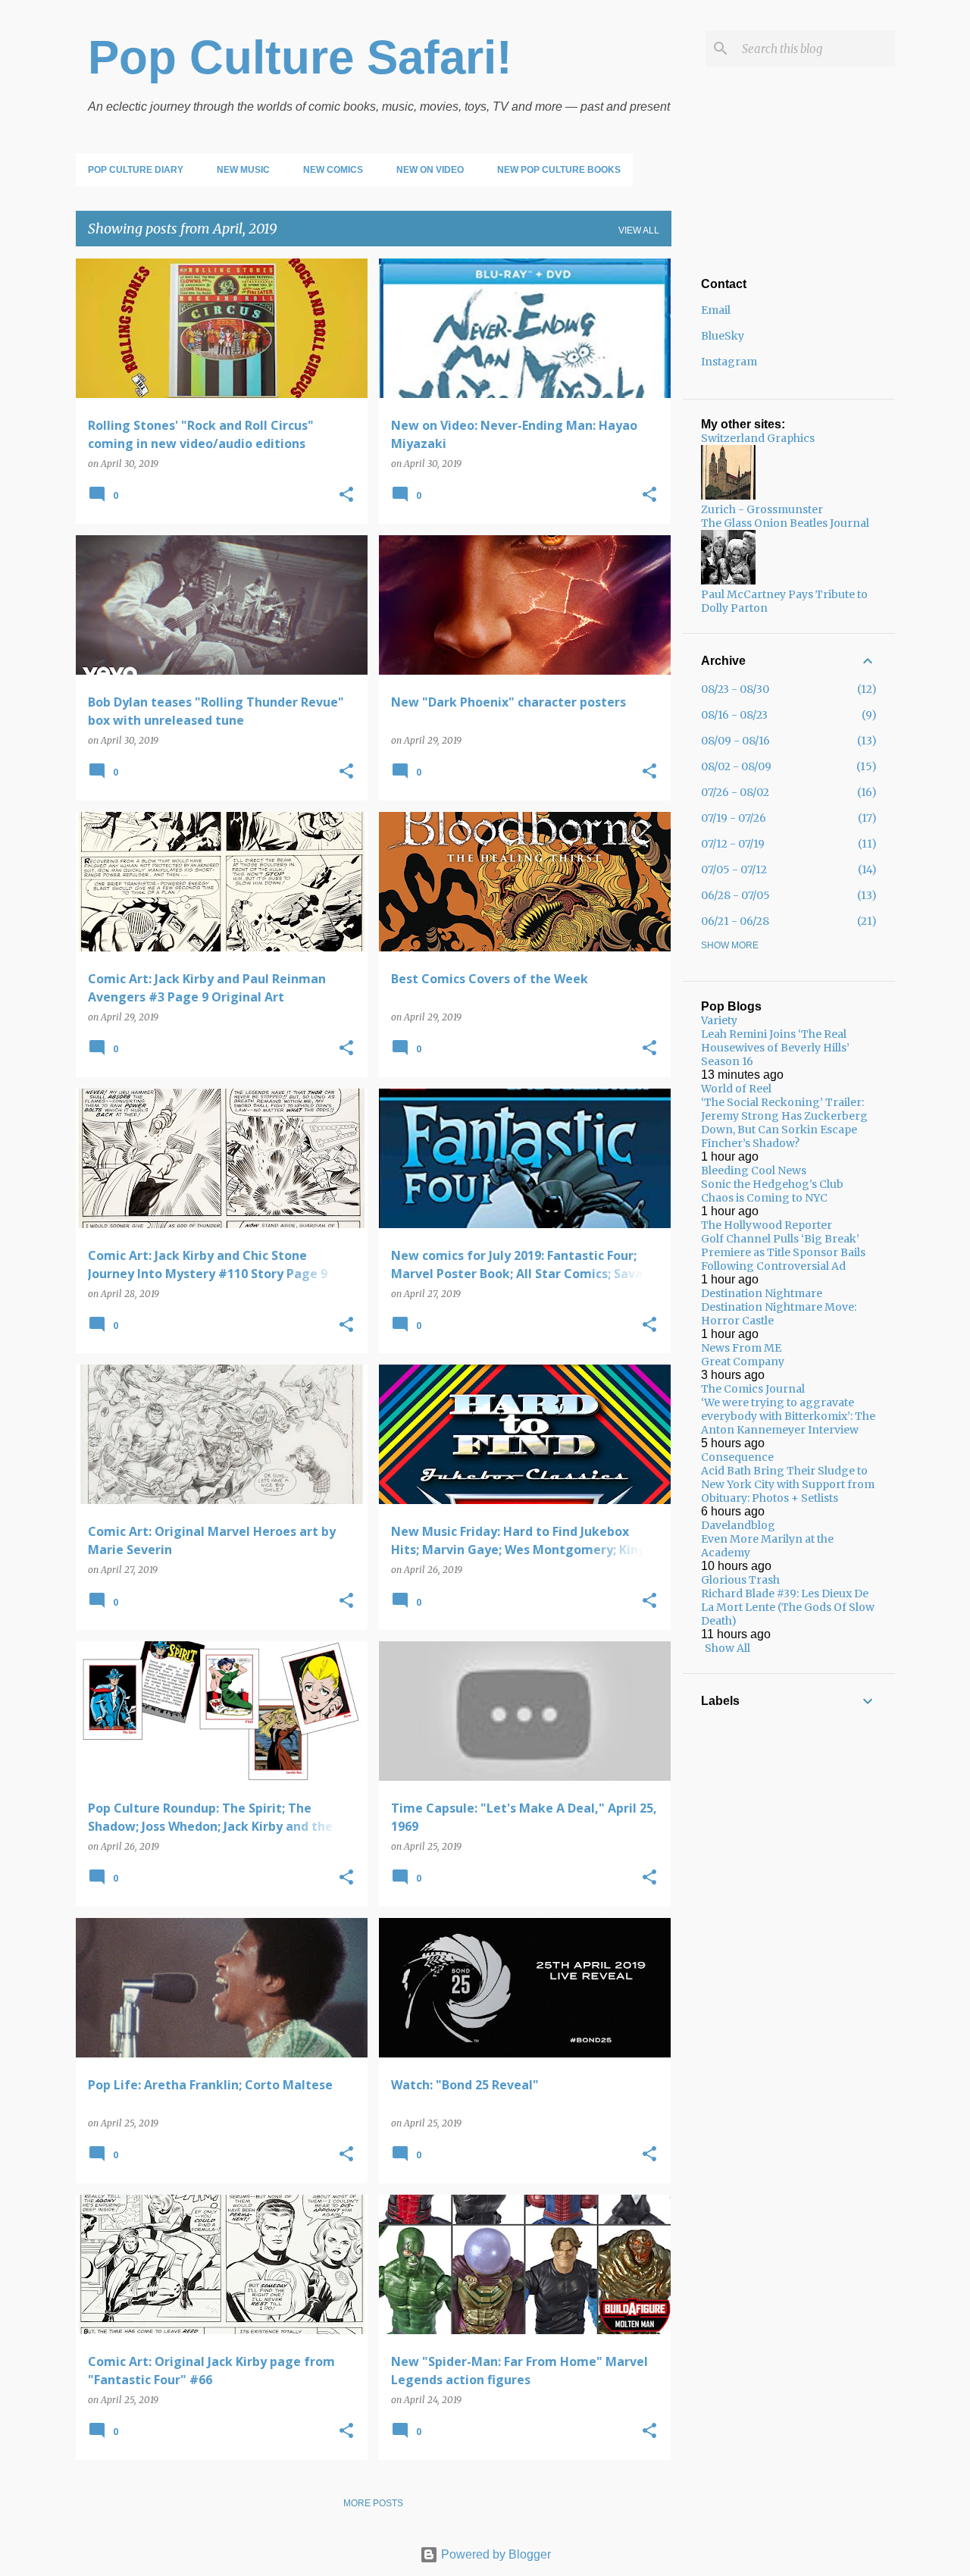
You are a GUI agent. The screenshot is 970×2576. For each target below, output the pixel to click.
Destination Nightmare (762, 1293)
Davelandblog (738, 1525)
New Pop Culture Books (559, 170)
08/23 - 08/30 (735, 689)
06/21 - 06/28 (735, 921)
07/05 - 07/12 (734, 870)
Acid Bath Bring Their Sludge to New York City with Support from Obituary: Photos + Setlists (788, 1484)
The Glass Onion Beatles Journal (785, 523)
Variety (719, 1020)
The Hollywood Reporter (767, 1225)
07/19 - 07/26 (734, 818)
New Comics (333, 170)
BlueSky (723, 336)
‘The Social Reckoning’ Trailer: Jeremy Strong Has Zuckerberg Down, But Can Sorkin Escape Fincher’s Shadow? (784, 1123)
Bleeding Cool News (754, 1170)
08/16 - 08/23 (734, 715)
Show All (727, 1648)
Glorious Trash (740, 1580)
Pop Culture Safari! (300, 57)
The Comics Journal (753, 1389)
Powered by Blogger (494, 2554)
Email (716, 310)
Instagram (729, 362)
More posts (373, 2503)
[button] (346, 495)
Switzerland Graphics (758, 438)
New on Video (430, 170)
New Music (243, 170)
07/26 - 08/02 (735, 792)
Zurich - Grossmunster (762, 509)
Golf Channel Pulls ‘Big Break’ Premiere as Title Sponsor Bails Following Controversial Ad (783, 1252)
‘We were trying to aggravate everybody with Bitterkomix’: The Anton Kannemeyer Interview (788, 1416)
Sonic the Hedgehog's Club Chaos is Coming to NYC (772, 1191)
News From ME (741, 1348)
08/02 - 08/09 (736, 766)
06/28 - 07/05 (735, 895)
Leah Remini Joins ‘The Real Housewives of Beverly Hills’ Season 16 (775, 1048)
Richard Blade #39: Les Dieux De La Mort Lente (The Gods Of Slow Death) (788, 1607)
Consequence (737, 1457)
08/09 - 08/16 (735, 741)
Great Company (743, 1362)
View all (639, 230)
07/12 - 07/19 (733, 844)
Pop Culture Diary (136, 170)
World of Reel (736, 1089)
